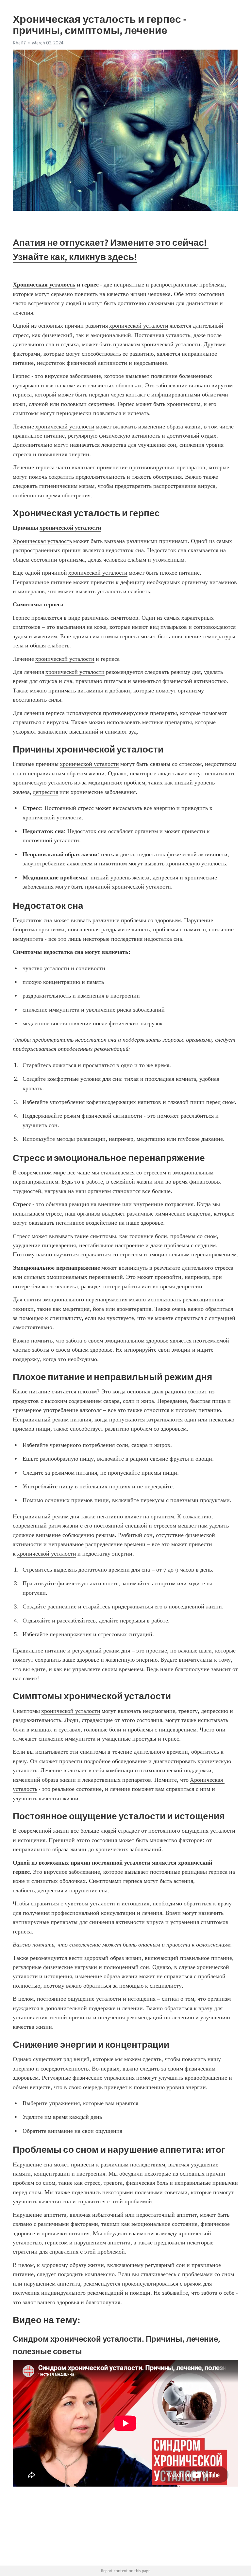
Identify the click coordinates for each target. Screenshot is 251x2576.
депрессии (189, 1286)
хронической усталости (139, 326)
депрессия (45, 792)
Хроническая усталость (42, 541)
